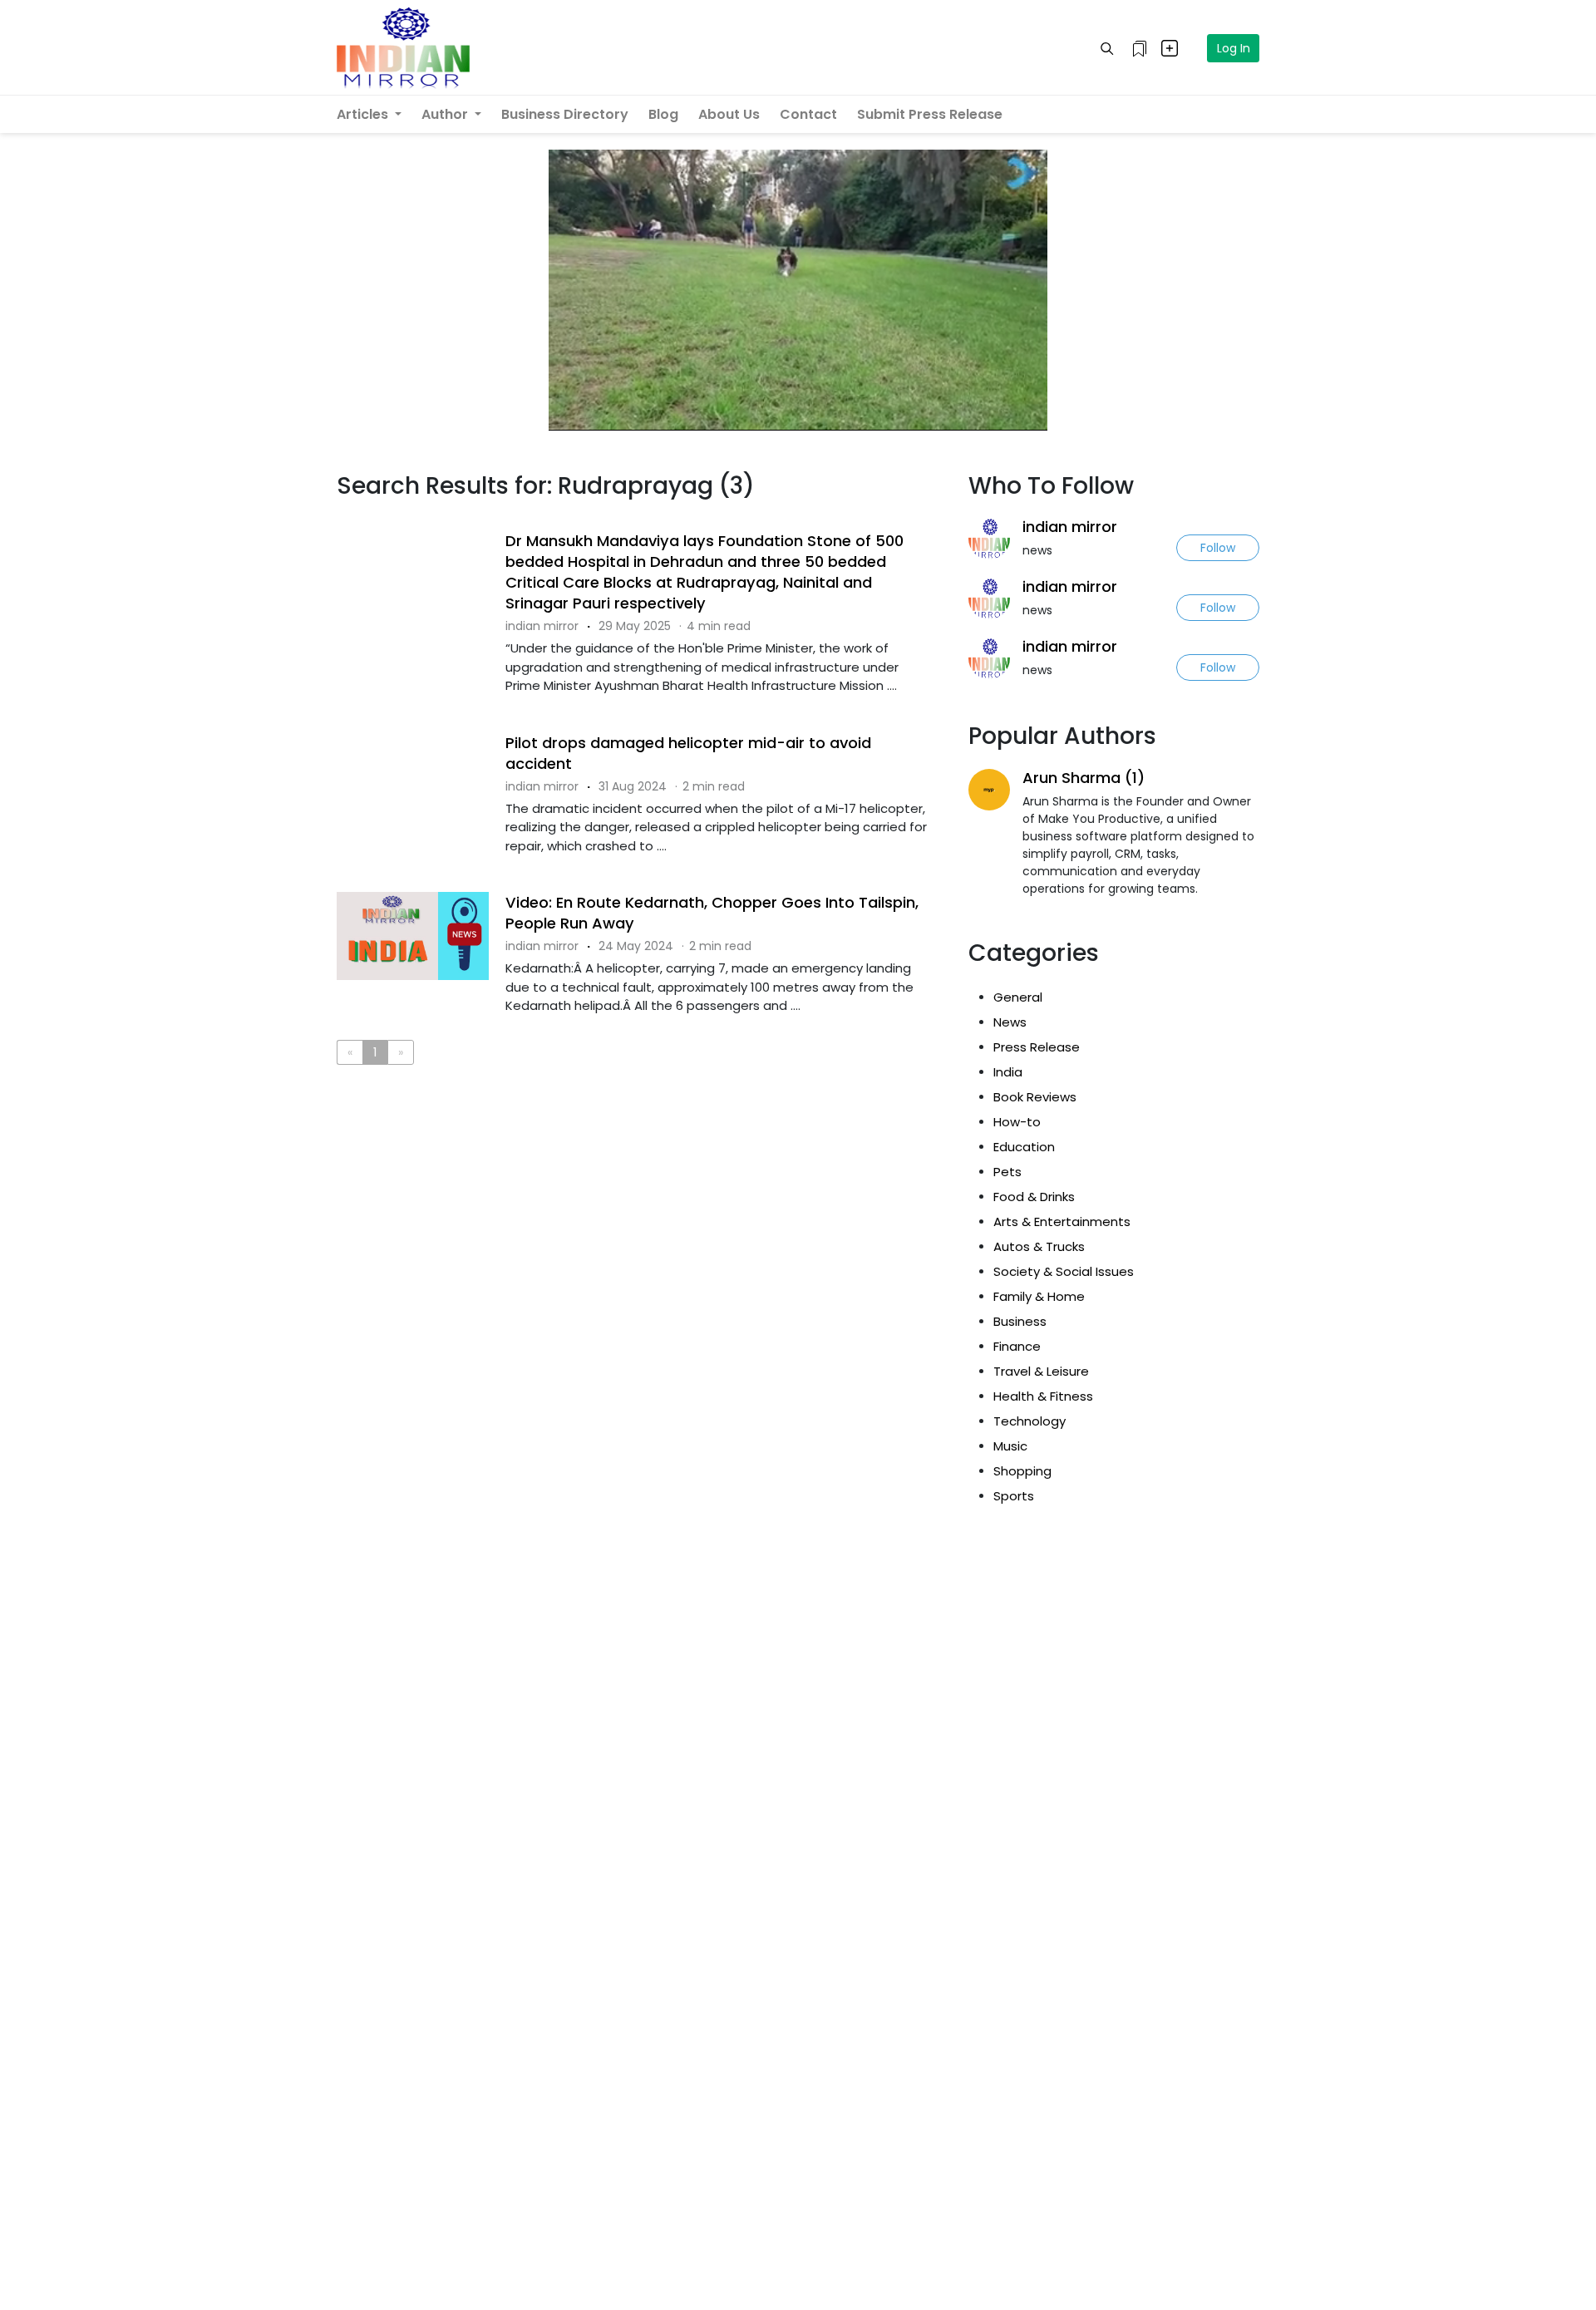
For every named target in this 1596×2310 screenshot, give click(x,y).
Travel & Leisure (1041, 1371)
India (1008, 1072)
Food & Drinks (1034, 1197)
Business (1020, 1321)
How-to (1017, 1122)
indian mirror (1070, 527)
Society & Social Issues (1064, 1271)
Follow (1218, 548)
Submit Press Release (930, 114)
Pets (1007, 1172)
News (1010, 1022)
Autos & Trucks (1039, 1246)
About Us (729, 114)
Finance (1017, 1346)
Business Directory (565, 114)
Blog (663, 114)
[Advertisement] (640, 1146)
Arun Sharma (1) (1084, 778)
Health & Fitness (1043, 1396)
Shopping (1022, 1471)
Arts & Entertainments (1062, 1221)
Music (1010, 1446)
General (1018, 997)
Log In (1234, 48)
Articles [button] (364, 114)
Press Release (1037, 1047)
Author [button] (446, 114)
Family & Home (1039, 1296)
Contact (808, 114)
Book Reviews (1035, 1097)
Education (1024, 1147)
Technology (1030, 1421)
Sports (1014, 1496)
